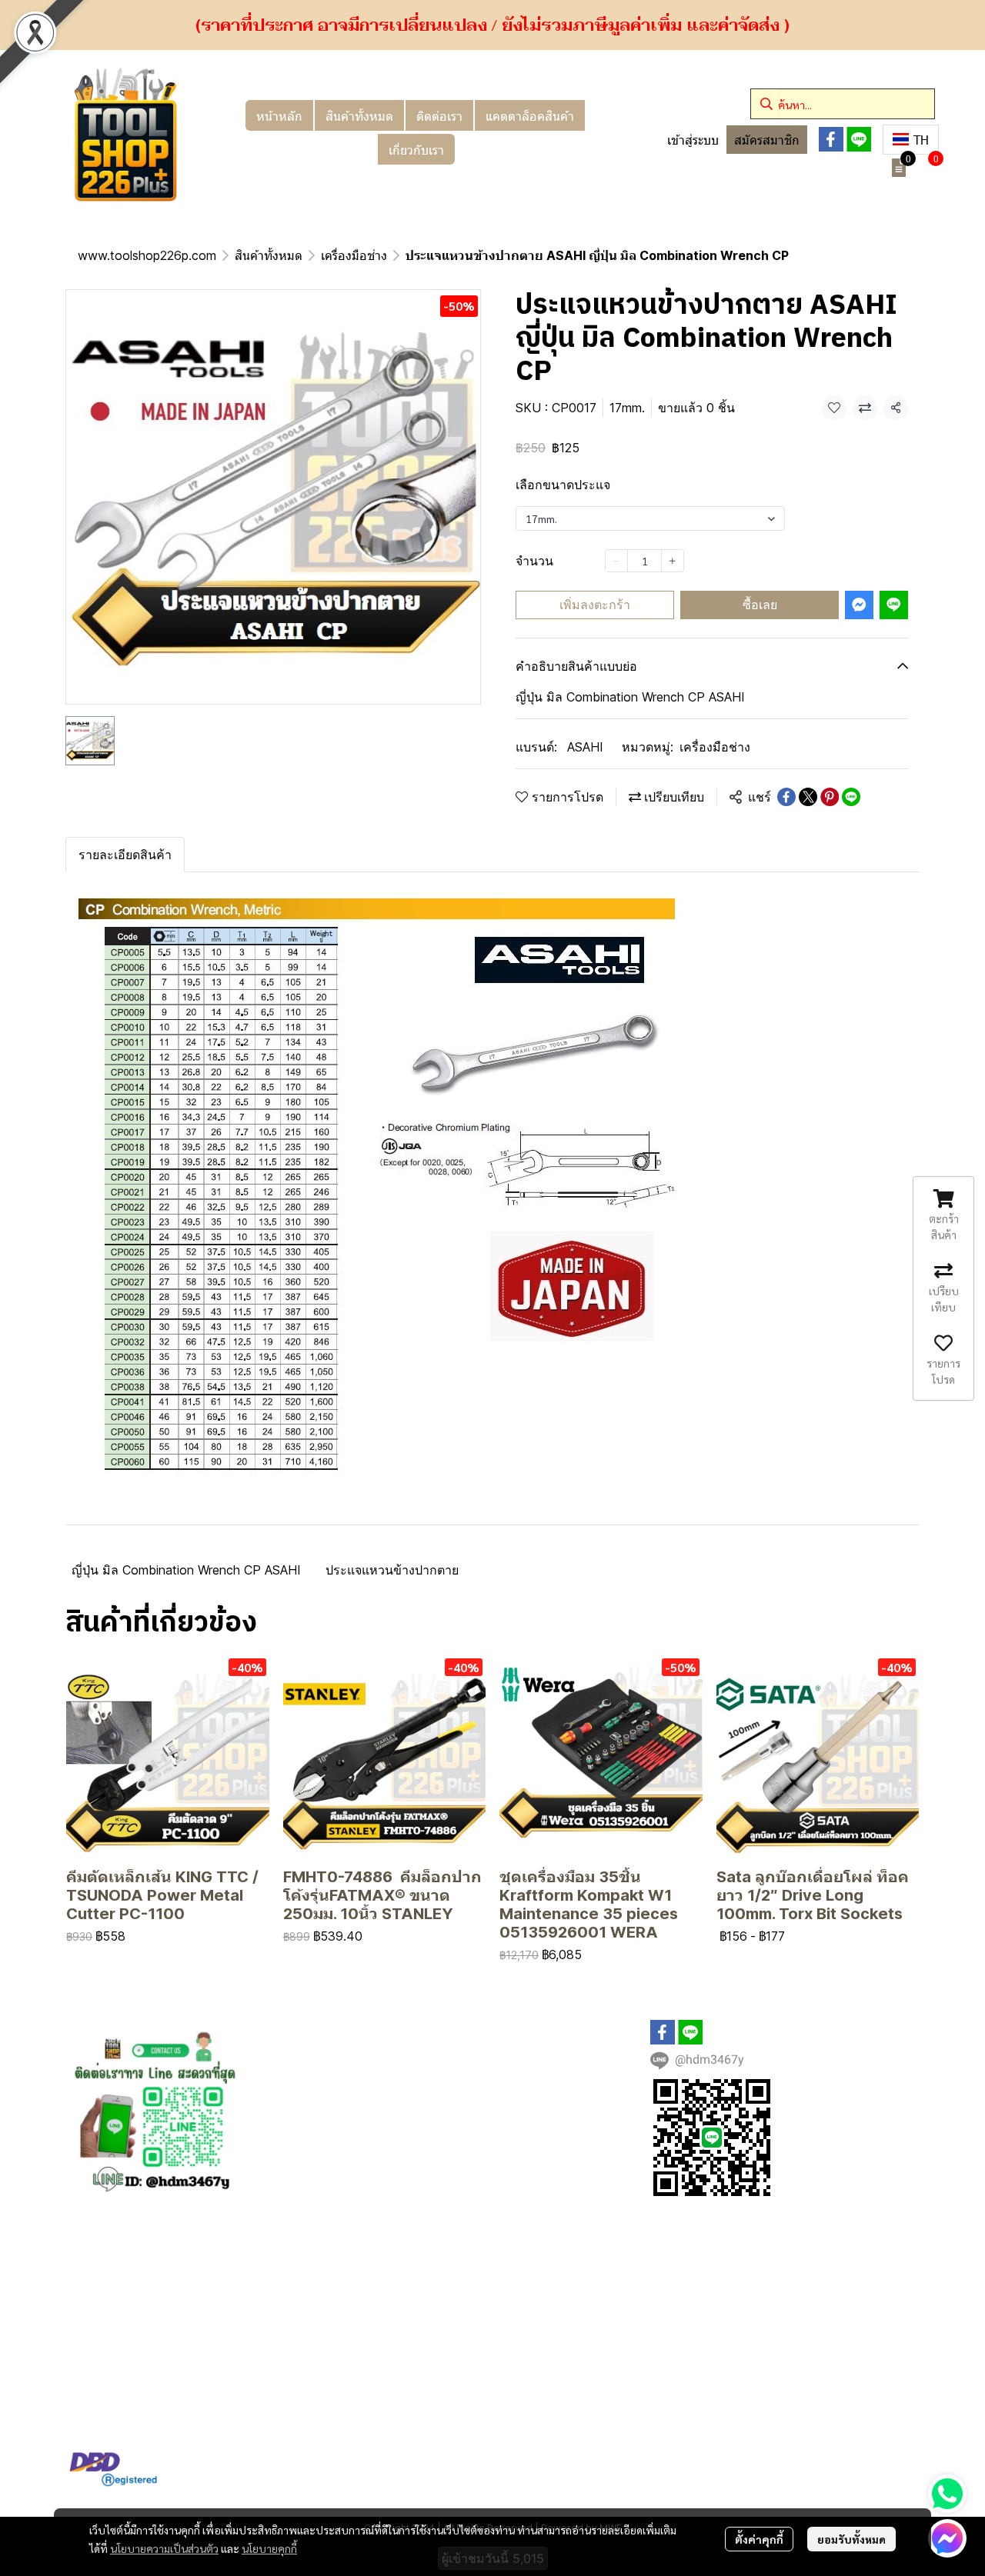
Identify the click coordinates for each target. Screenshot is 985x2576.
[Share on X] (808, 797)
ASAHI (585, 747)
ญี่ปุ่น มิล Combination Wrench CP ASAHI (186, 1570)
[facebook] (831, 139)
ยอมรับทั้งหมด (851, 2539)
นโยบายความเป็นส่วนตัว (164, 2548)
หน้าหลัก (279, 115)
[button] (843, 104)
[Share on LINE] (851, 797)
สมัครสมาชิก (767, 140)
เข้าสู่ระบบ (693, 140)
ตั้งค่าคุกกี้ (759, 2539)
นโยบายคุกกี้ (269, 2548)
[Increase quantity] (673, 561)
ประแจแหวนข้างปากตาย (392, 1570)
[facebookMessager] (947, 2538)
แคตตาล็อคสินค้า (530, 115)
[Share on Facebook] (786, 797)
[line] (859, 139)
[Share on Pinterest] (830, 797)
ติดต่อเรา (439, 115)
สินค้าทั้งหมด (359, 115)
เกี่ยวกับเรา (416, 149)
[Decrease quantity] (616, 561)
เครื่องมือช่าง (354, 255)
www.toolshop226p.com (147, 255)
